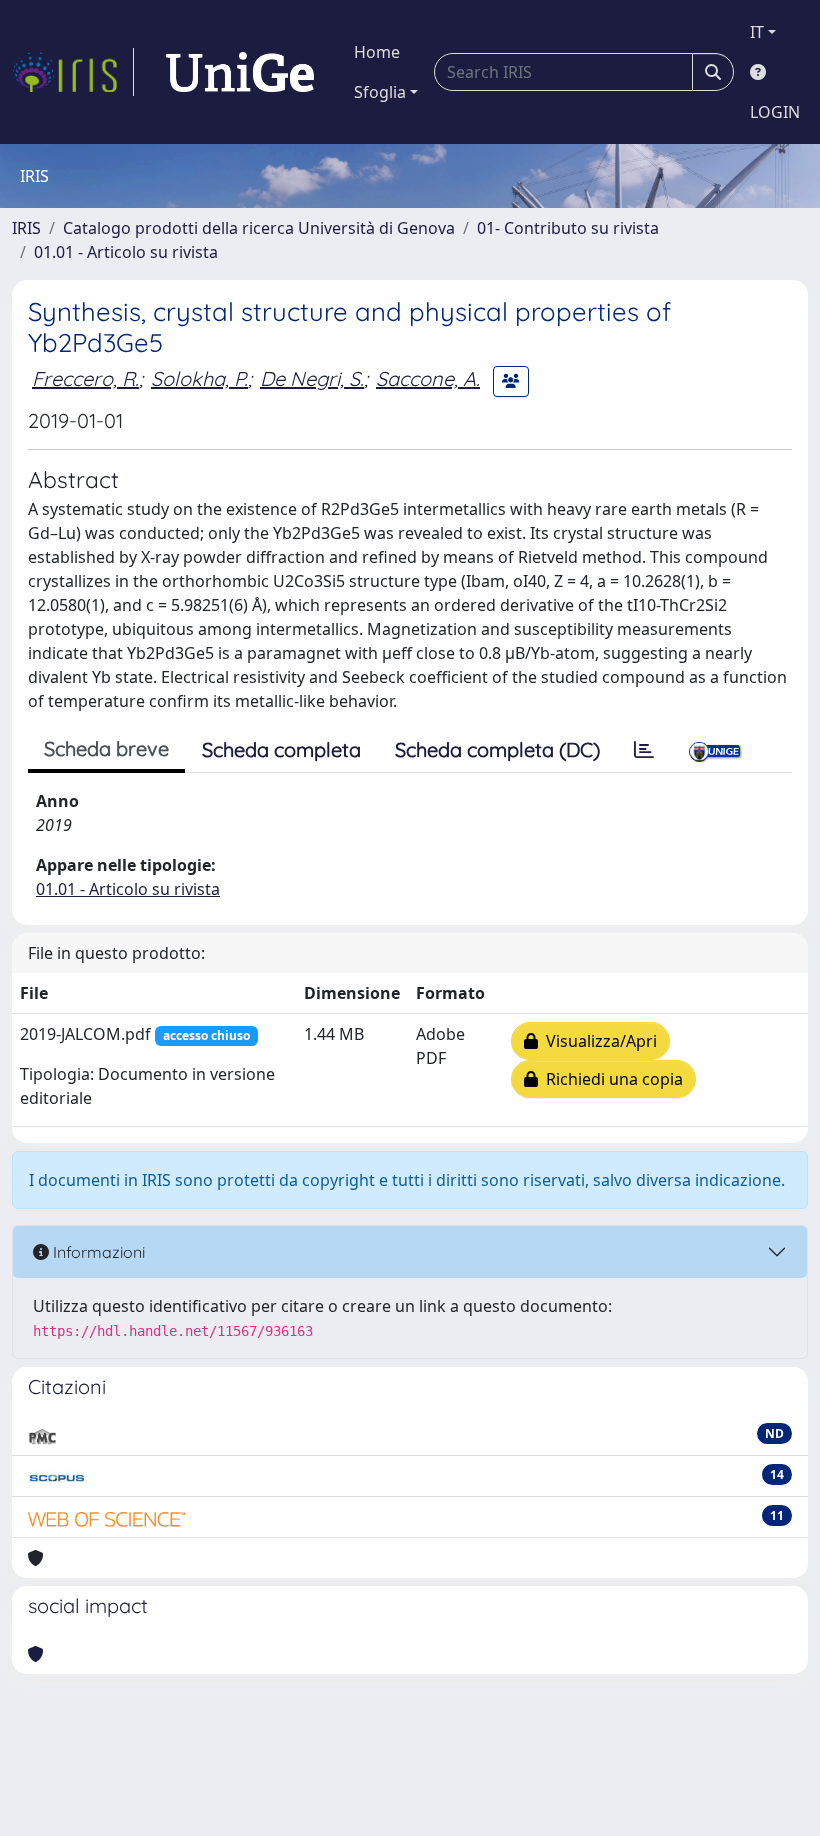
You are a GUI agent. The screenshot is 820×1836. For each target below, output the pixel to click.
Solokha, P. (199, 378)
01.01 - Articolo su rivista (126, 252)
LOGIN (775, 112)
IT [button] (757, 32)
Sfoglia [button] (380, 92)
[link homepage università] (240, 72)
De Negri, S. (312, 378)
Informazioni (97, 1252)
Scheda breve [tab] (106, 748)
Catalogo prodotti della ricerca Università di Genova (259, 228)
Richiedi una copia (610, 1079)
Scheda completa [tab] (281, 749)
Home (377, 52)
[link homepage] (73, 72)
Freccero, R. (85, 378)
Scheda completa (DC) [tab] (497, 749)
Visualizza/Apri (597, 1041)
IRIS (26, 228)
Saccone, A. (428, 378)
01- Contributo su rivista (568, 228)
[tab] (644, 750)
